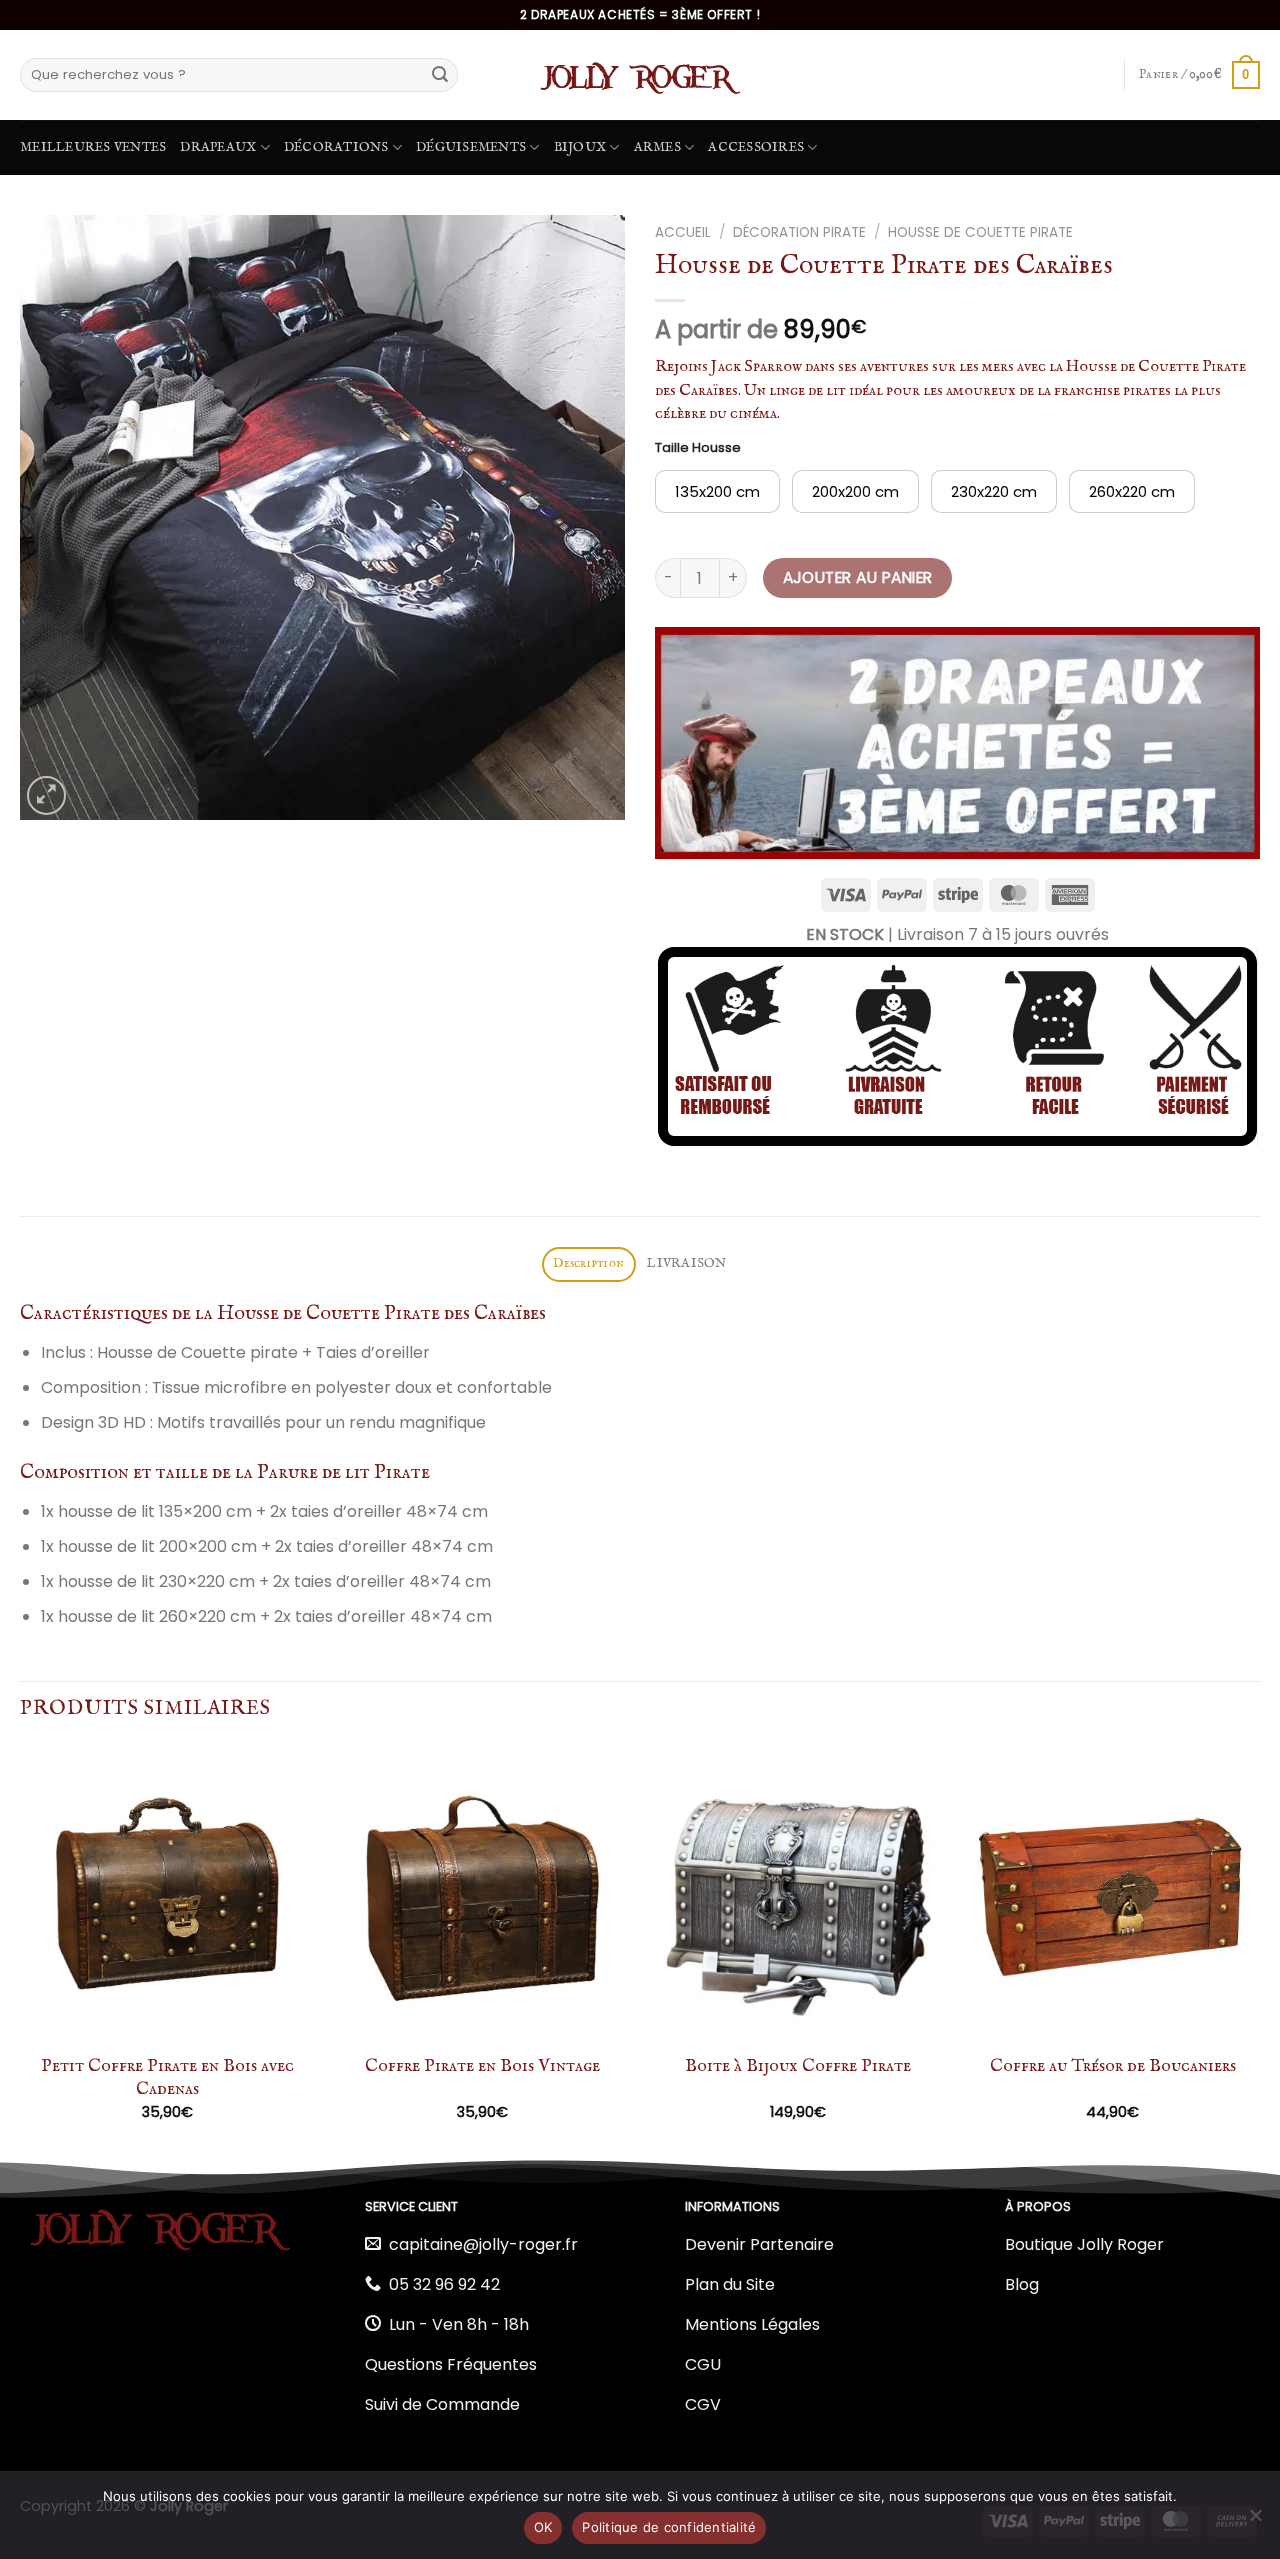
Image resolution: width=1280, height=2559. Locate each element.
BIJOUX (580, 147)
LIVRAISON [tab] (686, 1263)
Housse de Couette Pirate (980, 232)
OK (543, 2527)
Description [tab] (588, 1263)
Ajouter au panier (858, 577)
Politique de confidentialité (669, 2527)
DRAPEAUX (218, 147)
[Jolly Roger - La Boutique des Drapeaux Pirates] (640, 75)
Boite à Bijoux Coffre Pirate (798, 2066)
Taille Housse (698, 448)
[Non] (1255, 2521)
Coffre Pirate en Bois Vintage (482, 2066)
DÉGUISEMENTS (471, 147)
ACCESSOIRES (756, 147)
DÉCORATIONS (336, 147)
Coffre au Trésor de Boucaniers (1113, 2066)
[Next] (1259, 1951)
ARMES (657, 147)
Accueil (683, 232)
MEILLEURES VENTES (93, 147)
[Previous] (21, 1951)
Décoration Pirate (799, 232)
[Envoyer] (440, 75)
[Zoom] (46, 795)
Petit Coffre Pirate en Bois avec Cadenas (167, 2078)
